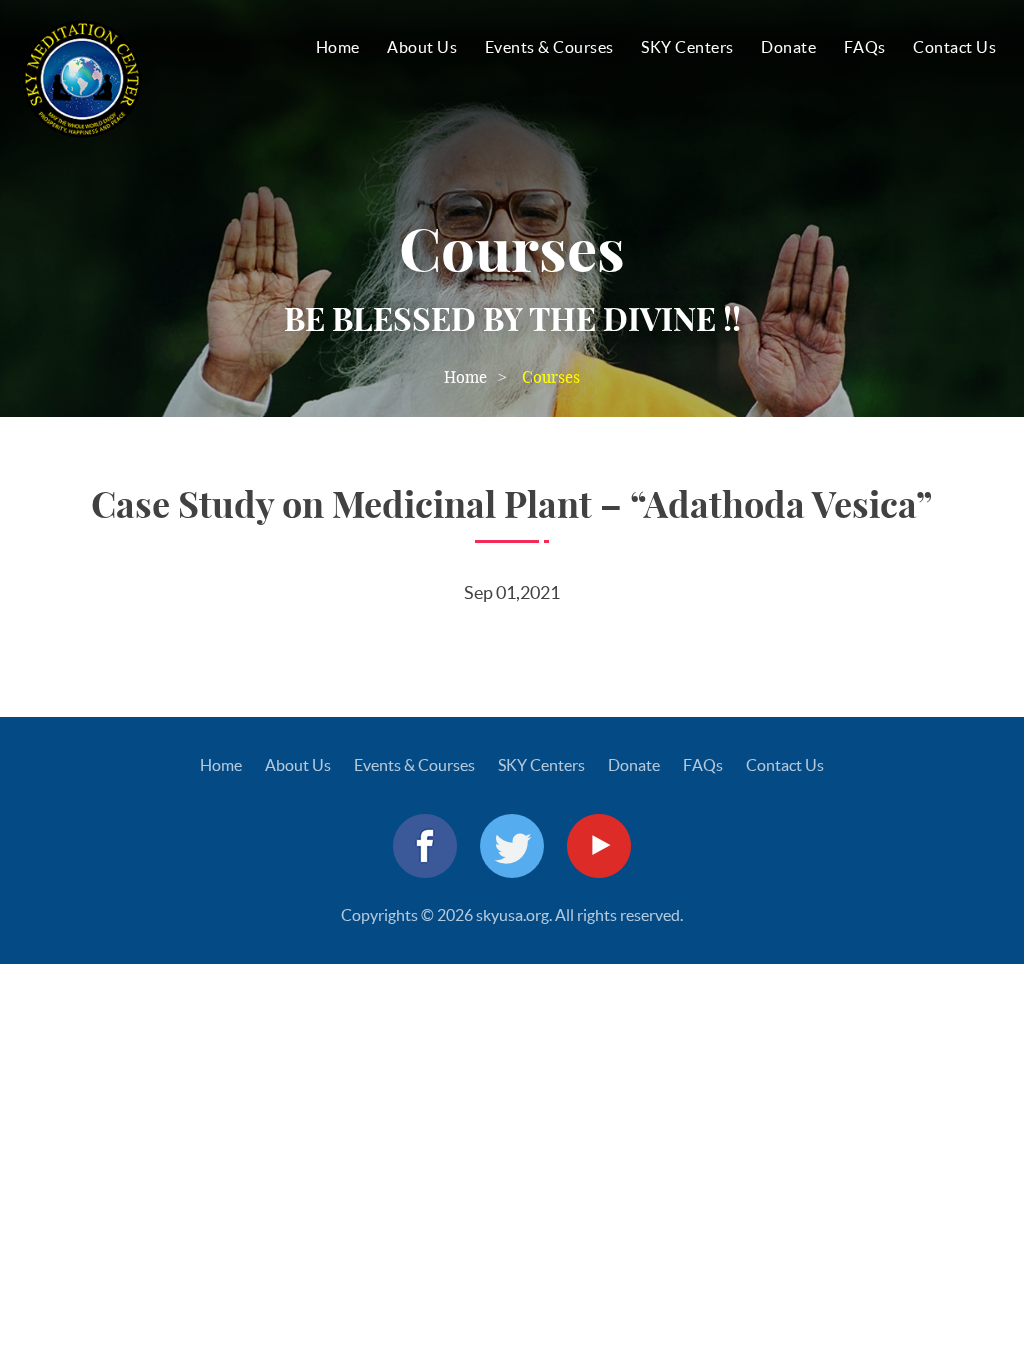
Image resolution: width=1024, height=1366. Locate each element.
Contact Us (954, 47)
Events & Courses (549, 47)
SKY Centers (687, 47)
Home (338, 47)
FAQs (865, 47)
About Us (422, 47)
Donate (788, 47)
